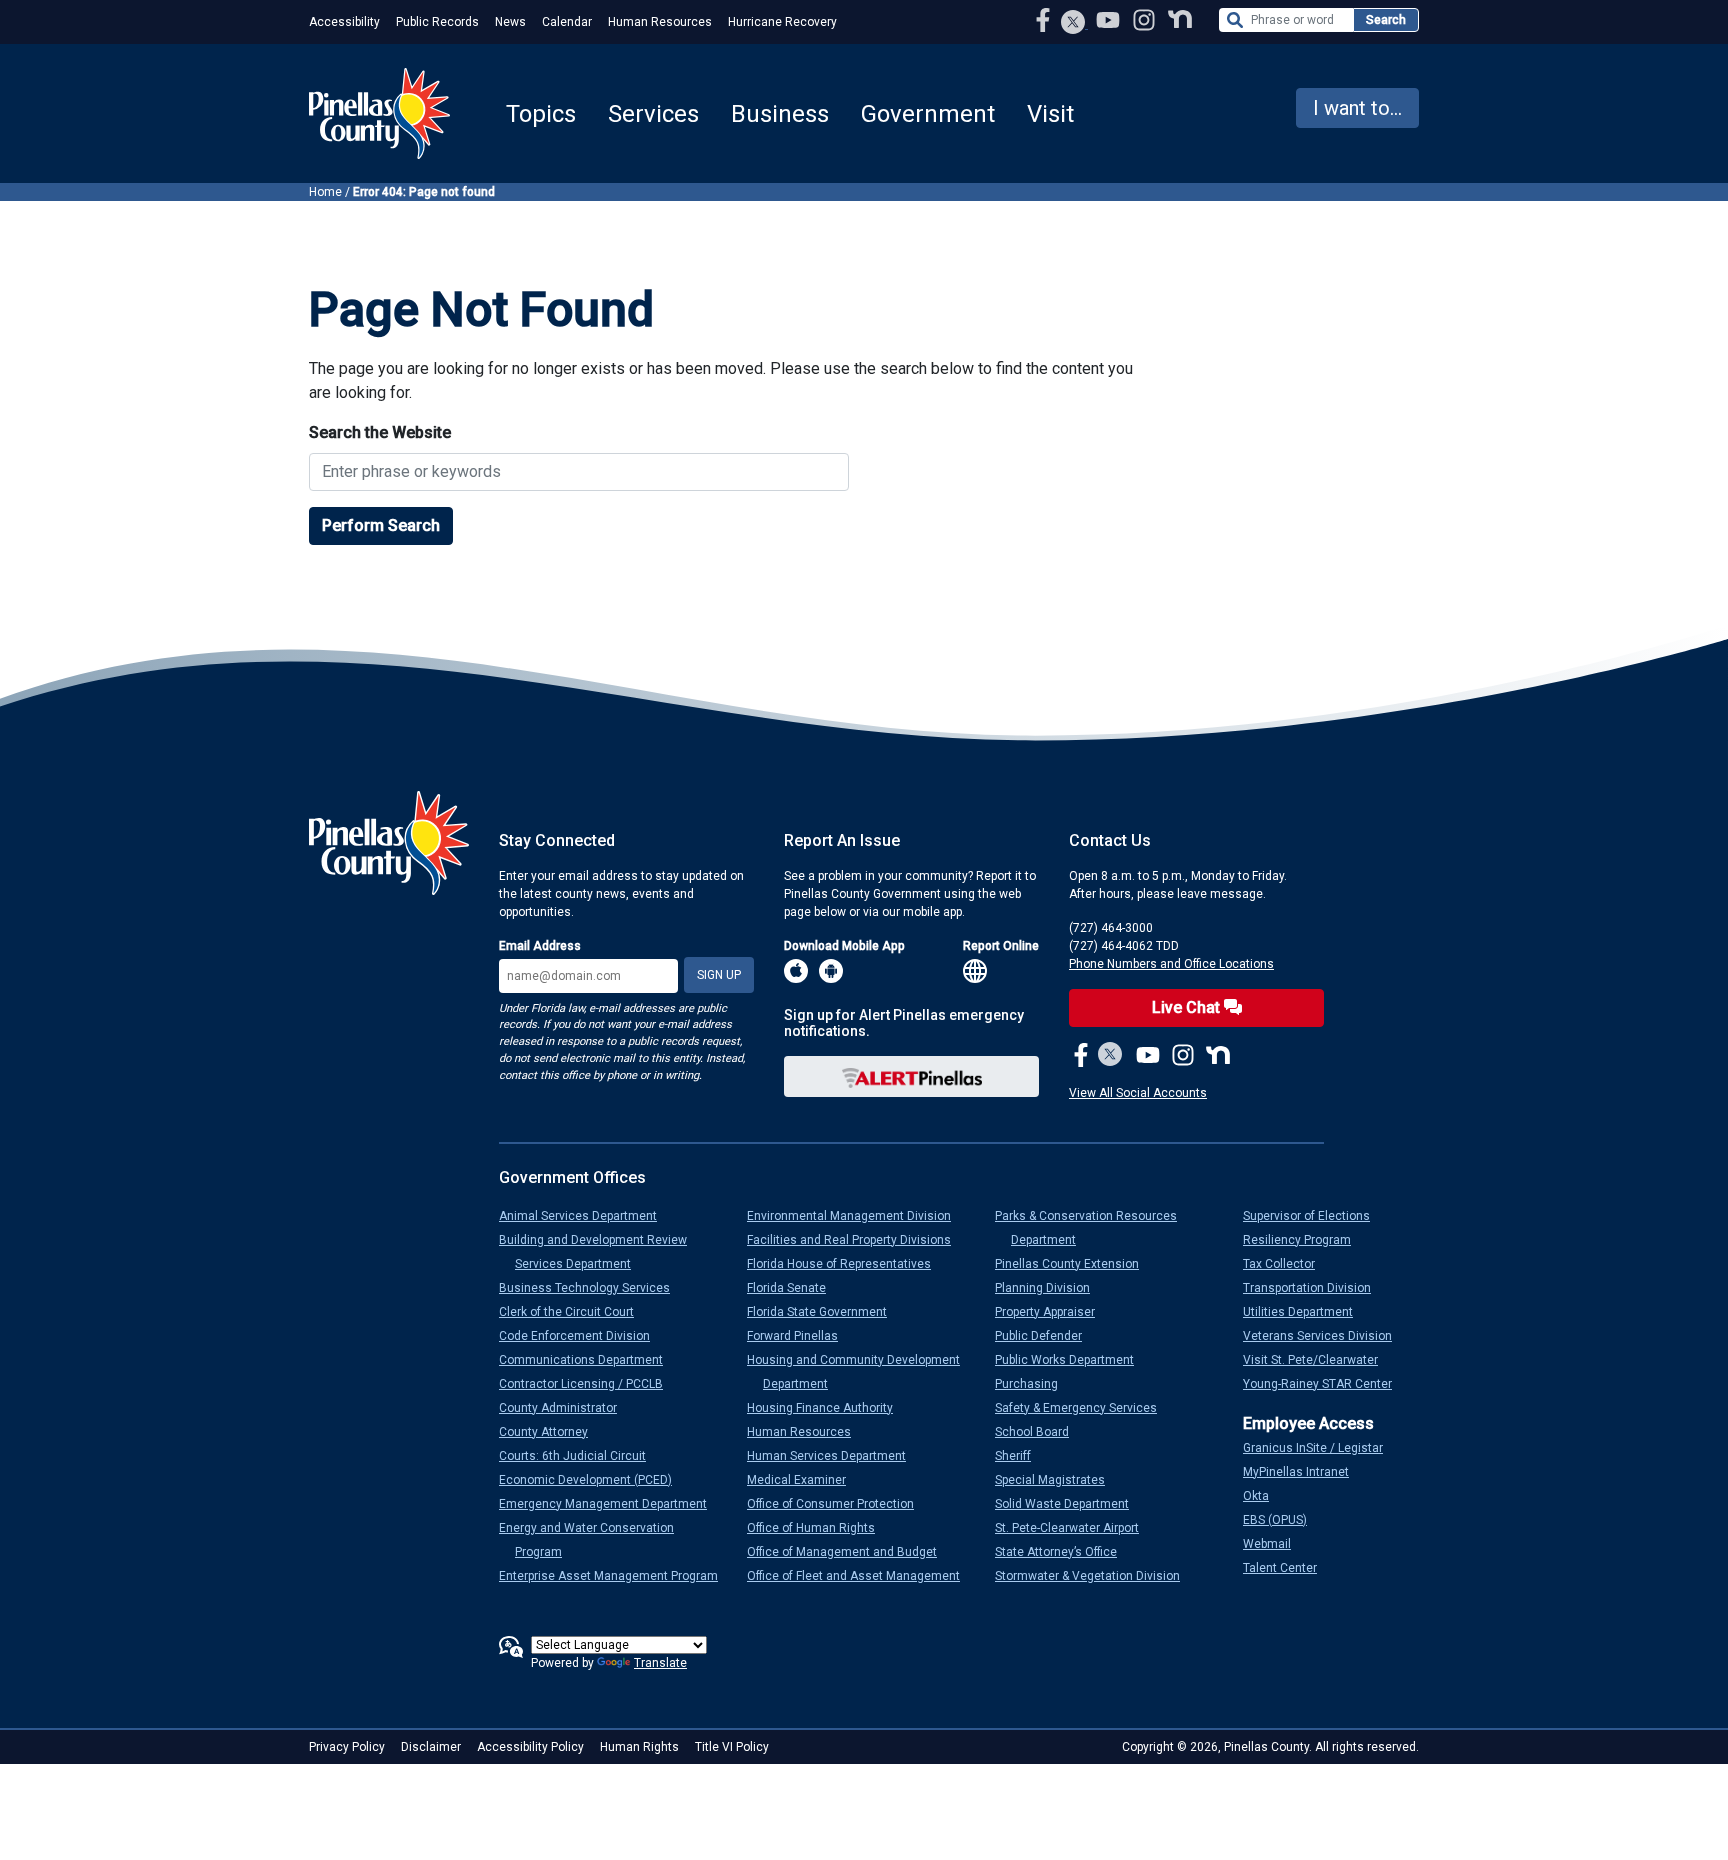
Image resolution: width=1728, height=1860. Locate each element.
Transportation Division (1315, 1288)
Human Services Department (834, 1456)
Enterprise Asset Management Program (616, 1576)
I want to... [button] (1357, 108)
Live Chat (1188, 1007)
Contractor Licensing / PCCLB (589, 1384)
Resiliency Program (1305, 1240)
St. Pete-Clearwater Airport (1075, 1528)
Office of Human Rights (819, 1528)
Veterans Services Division (1325, 1336)
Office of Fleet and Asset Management (861, 1576)
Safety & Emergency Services (1084, 1408)
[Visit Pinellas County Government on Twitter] (1073, 24)
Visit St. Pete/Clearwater (1318, 1360)
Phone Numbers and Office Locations (1171, 964)
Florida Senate (794, 1288)
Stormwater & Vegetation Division (1095, 1576)
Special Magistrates (1058, 1480)
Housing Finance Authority (828, 1408)
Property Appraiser (1053, 1312)
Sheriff (1021, 1456)
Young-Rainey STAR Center (1325, 1384)
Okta (1264, 1496)
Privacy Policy (347, 1747)
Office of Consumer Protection (838, 1504)
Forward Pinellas (800, 1336)
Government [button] (928, 114)
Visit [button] (1050, 114)
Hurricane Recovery (782, 22)
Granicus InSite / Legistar (1321, 1448)
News (510, 22)
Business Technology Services (592, 1288)
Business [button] (780, 114)
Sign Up (719, 975)
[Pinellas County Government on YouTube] (1110, 19)
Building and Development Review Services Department (601, 1252)
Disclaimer (431, 1747)
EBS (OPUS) (1283, 1520)
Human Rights (639, 1747)
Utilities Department (1306, 1312)
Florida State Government (825, 1312)
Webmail (1275, 1544)
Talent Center (1288, 1568)
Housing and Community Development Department (861, 1372)
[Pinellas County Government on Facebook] (1045, 19)
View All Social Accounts (1138, 1093)
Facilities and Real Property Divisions (857, 1240)
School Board (1040, 1432)
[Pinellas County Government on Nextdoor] (1180, 19)
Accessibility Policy (530, 1747)
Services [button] (653, 114)
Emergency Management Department (611, 1504)
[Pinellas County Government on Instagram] (1146, 19)
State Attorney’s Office (1064, 1552)
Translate (660, 1663)
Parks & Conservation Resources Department (1094, 1228)
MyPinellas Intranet (1304, 1472)
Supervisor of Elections (1314, 1216)
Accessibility (344, 22)
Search (1386, 20)
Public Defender (1046, 1336)
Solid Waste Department (1070, 1504)
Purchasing (1034, 1384)
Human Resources (660, 22)
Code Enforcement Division (582, 1336)
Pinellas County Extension (1075, 1264)
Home (325, 192)
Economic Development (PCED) (593, 1480)
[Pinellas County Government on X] (1110, 1056)
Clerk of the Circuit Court (574, 1312)
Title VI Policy (732, 1747)
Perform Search (381, 525)
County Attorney (551, 1432)
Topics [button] (541, 114)
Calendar (567, 22)
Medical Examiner (804, 1480)
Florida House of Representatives (847, 1264)
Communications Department (589, 1360)
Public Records (437, 22)
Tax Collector (1287, 1264)
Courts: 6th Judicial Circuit (580, 1456)
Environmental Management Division (857, 1216)
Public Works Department (1072, 1360)
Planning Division (1050, 1288)
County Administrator (566, 1408)
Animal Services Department (586, 1216)
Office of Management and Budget (850, 1552)
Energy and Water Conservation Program (594, 1540)
